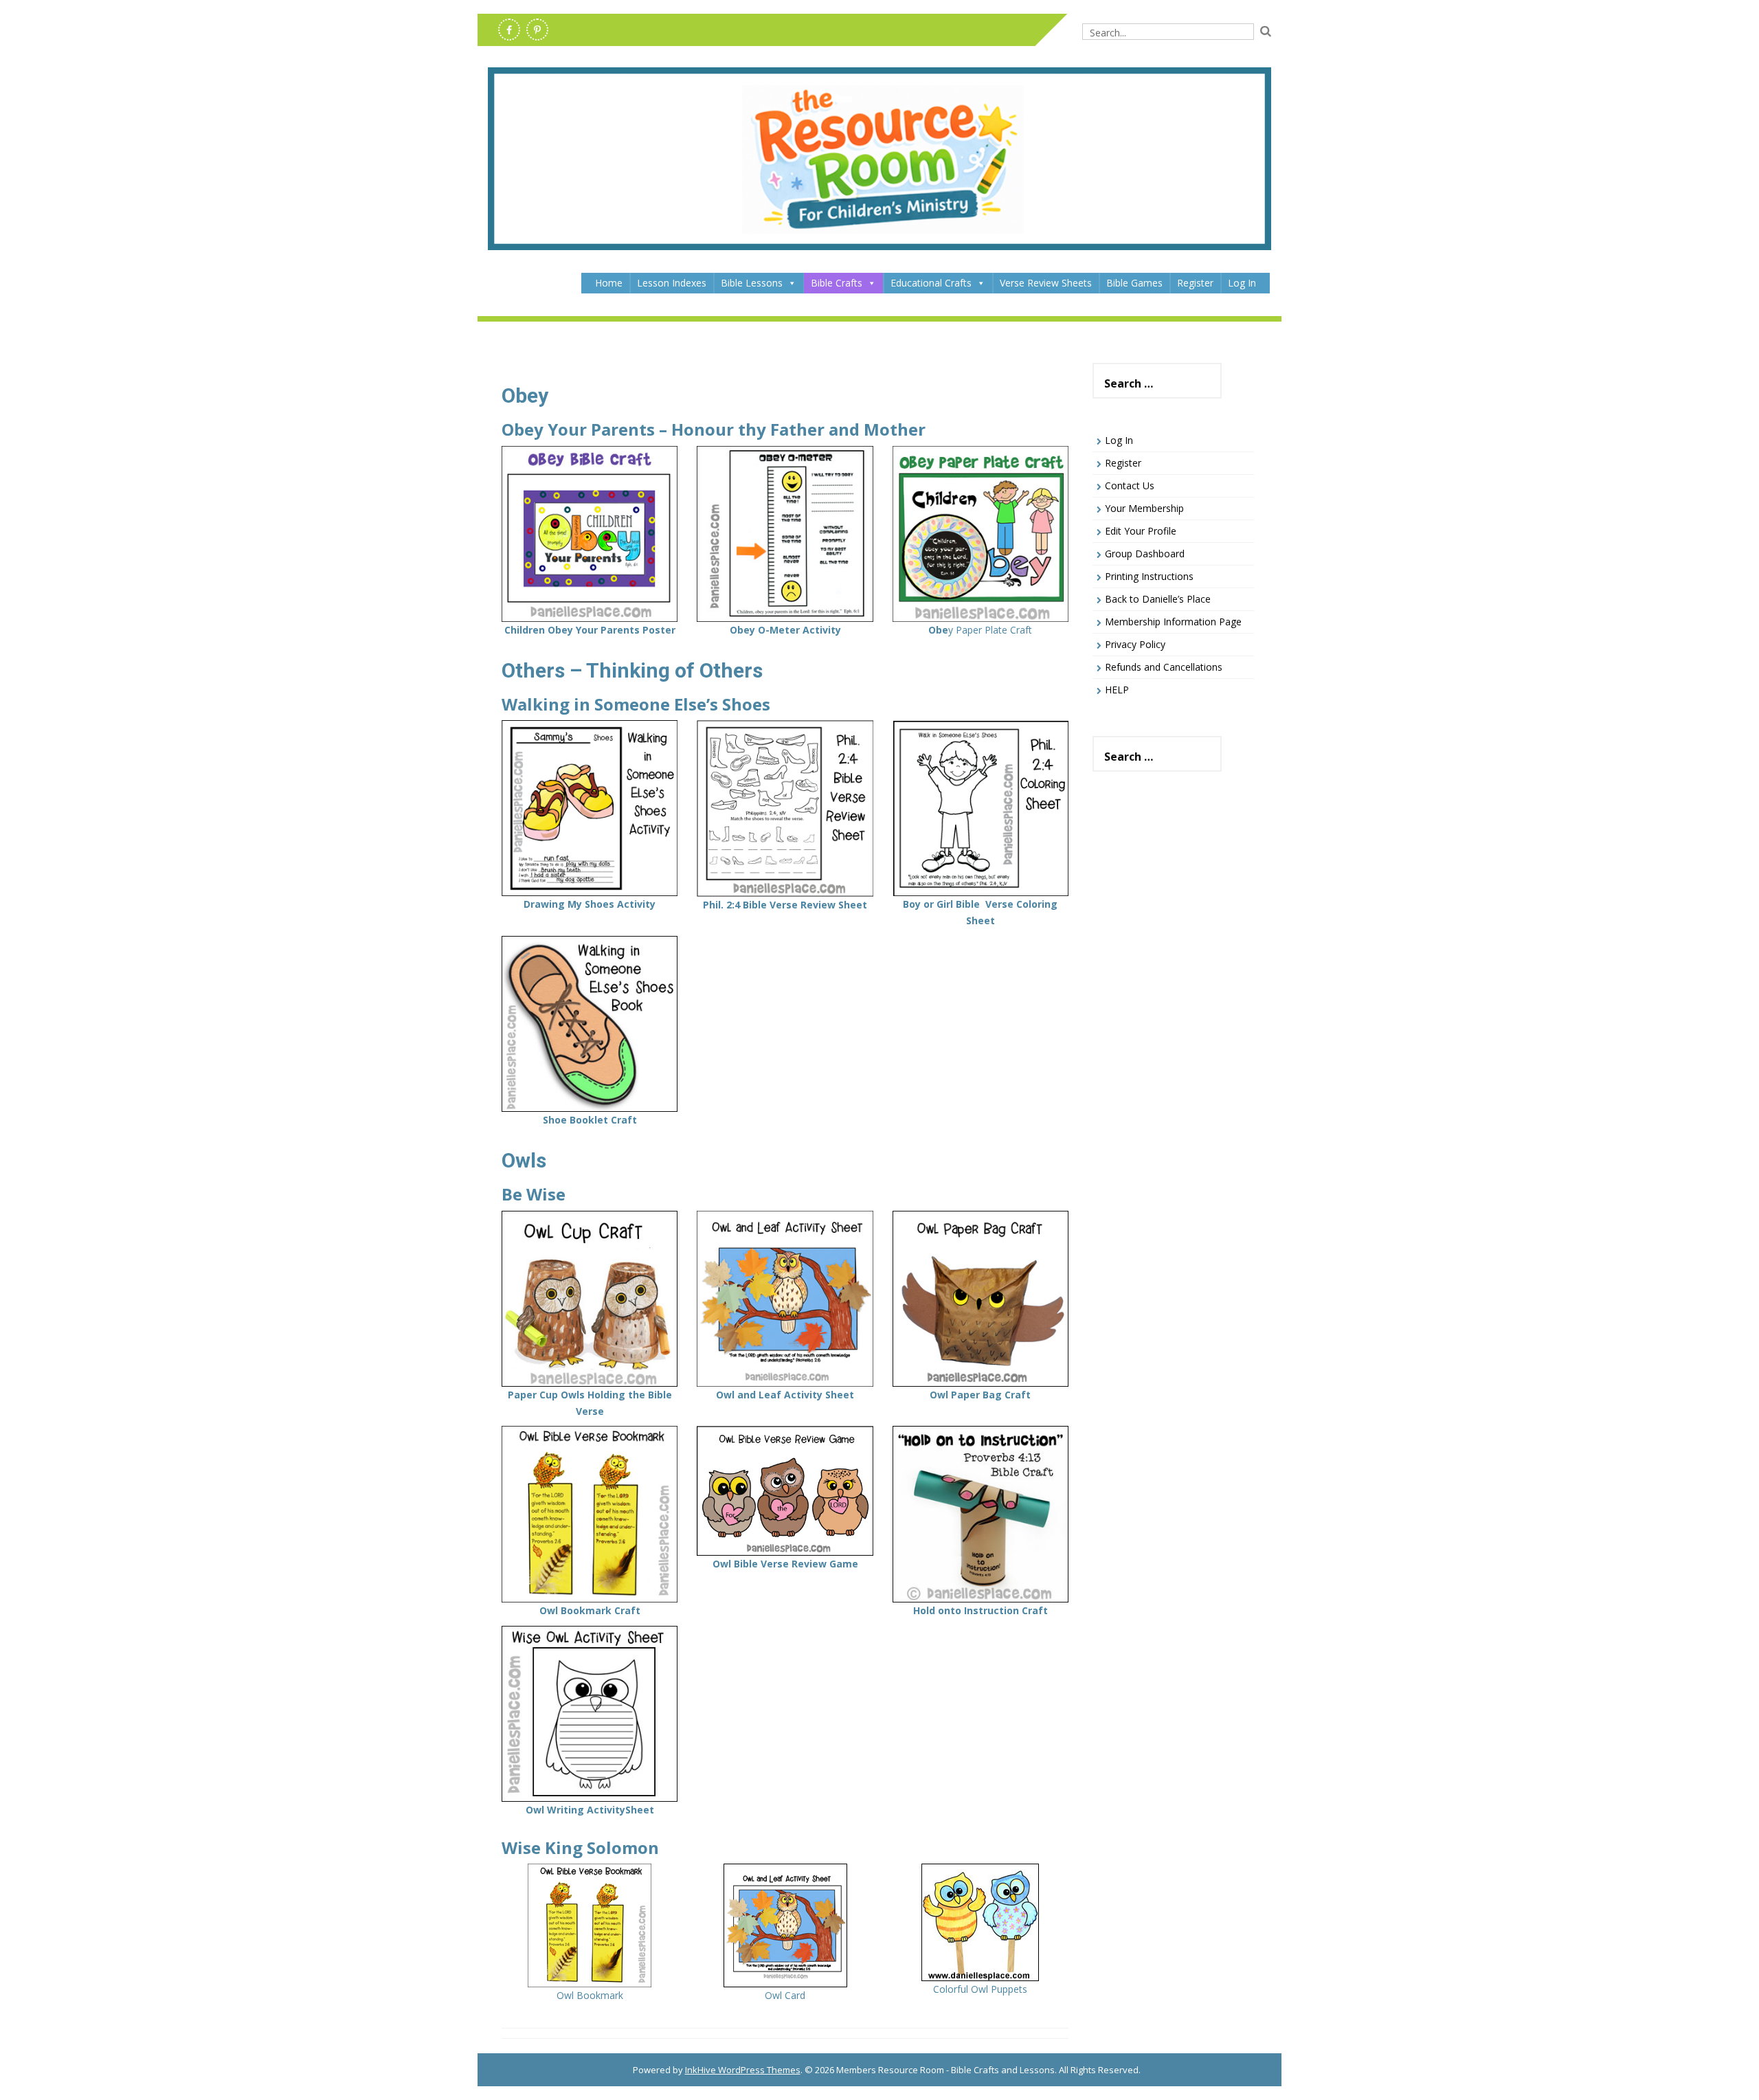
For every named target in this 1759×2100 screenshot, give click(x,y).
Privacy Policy (1135, 644)
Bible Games (1134, 283)
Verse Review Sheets (1046, 283)
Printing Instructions (1149, 576)
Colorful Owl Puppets (980, 1989)
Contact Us (1130, 485)
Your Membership (1144, 508)
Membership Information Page (1173, 622)
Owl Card (785, 1995)
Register (1195, 283)
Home (609, 283)
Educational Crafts (931, 283)
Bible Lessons (752, 283)
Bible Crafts (837, 283)
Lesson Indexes (672, 283)
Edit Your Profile (1141, 531)
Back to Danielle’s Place (1158, 599)
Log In (1242, 283)
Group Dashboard (1145, 554)
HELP (1117, 690)
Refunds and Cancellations (1164, 667)
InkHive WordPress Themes (743, 2070)
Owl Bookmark (590, 1995)
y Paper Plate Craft (980, 630)
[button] (792, 283)
